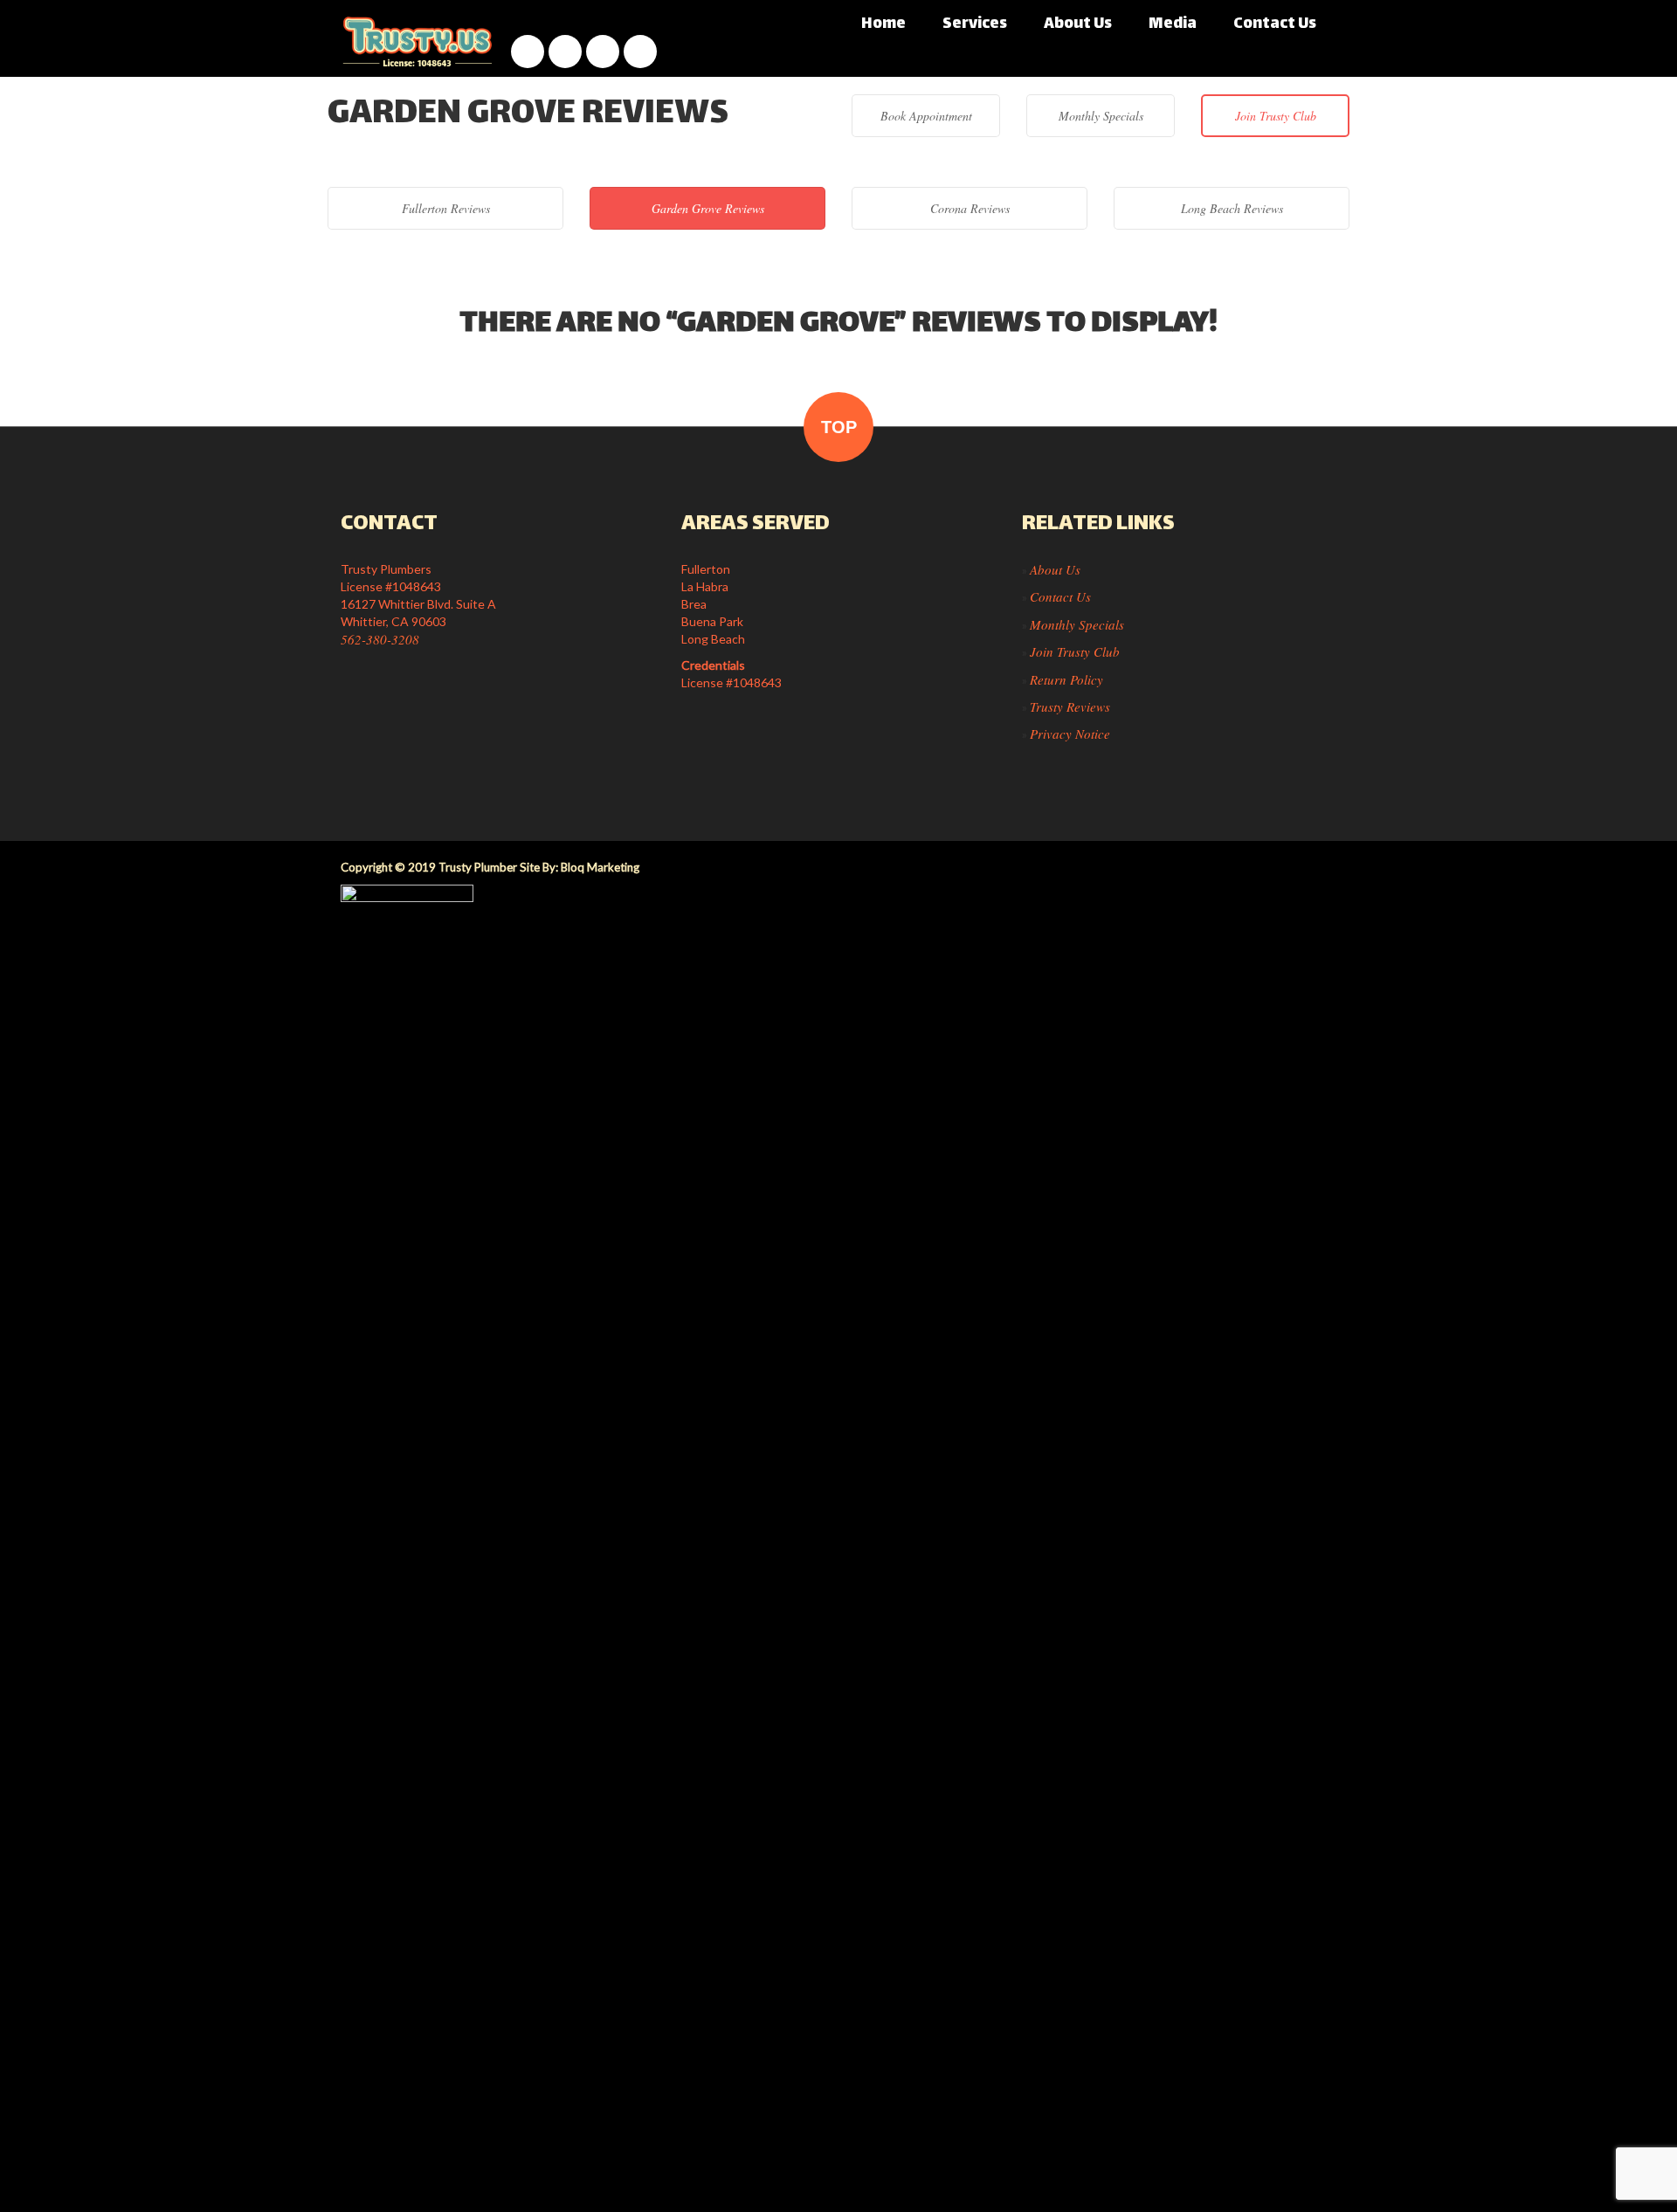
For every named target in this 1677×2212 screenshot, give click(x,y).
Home (883, 24)
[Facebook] (528, 52)
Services (975, 24)
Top (839, 427)
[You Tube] (603, 52)
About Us (1078, 24)
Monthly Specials (1101, 116)
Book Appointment (926, 116)
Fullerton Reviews (446, 208)
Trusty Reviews (1070, 706)
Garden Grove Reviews (708, 208)
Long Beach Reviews (1232, 208)
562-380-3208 (380, 639)
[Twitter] (640, 52)
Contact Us (1275, 24)
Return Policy (1066, 679)
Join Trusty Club (1276, 116)
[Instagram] (565, 52)
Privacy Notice (1070, 734)
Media (1173, 24)
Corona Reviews (970, 208)
